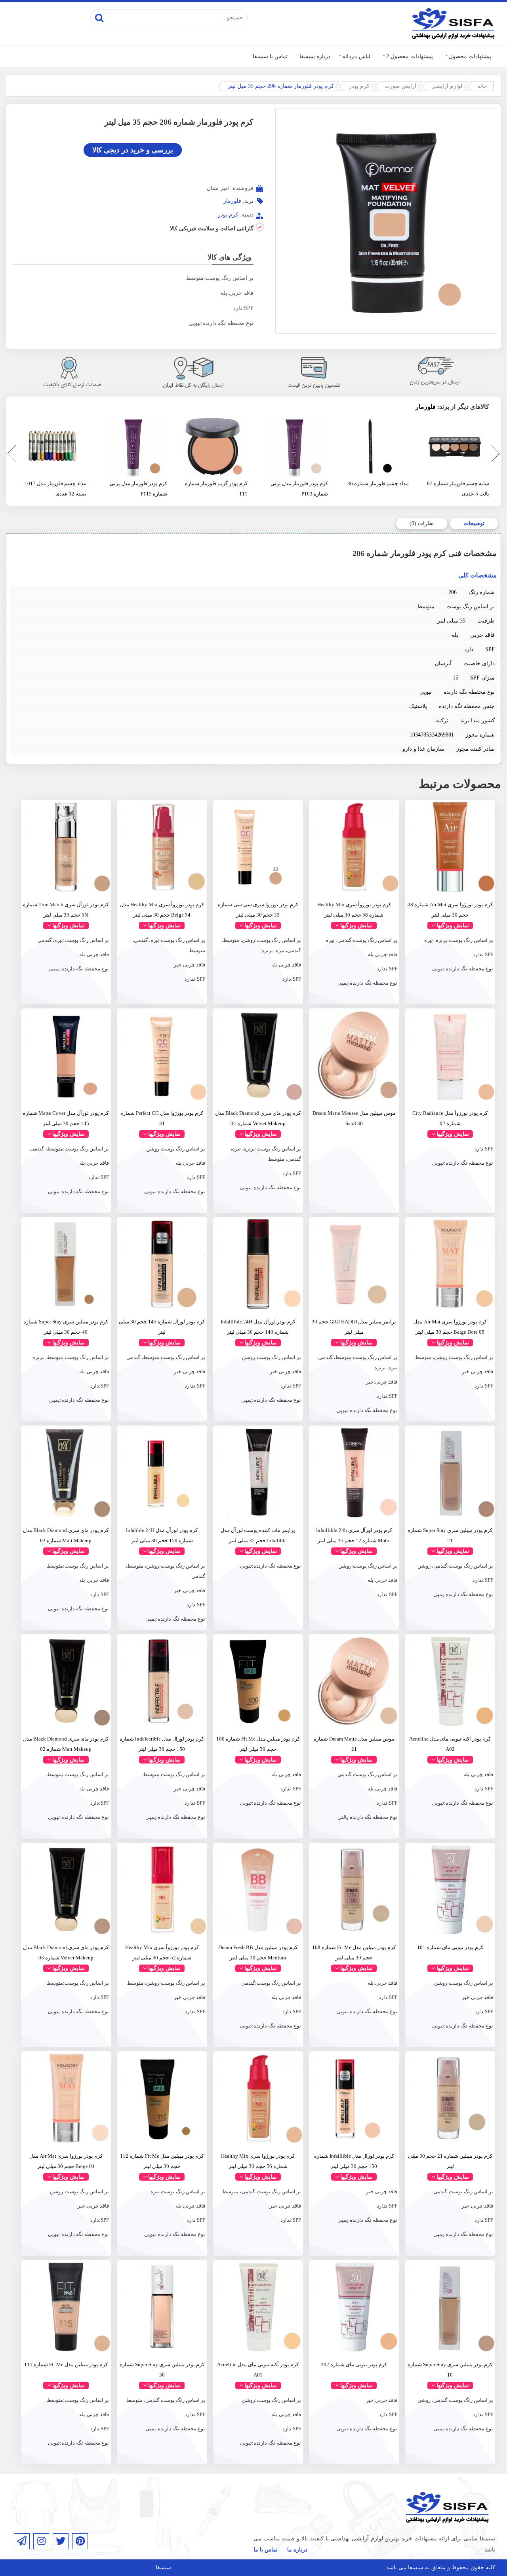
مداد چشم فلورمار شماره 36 (378, 483)
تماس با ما (266, 2550)
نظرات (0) (422, 523)
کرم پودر (359, 86)
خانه (482, 86)
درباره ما (297, 2550)
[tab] (474, 524)
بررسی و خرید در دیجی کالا (133, 150)
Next (495, 455)
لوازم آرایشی (447, 86)
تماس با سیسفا (270, 56)
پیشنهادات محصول (470, 56)
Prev (10, 455)
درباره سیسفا (315, 56)
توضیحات (474, 523)
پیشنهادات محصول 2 (410, 56)
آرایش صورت (400, 86)
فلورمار (232, 201)
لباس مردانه (356, 56)
